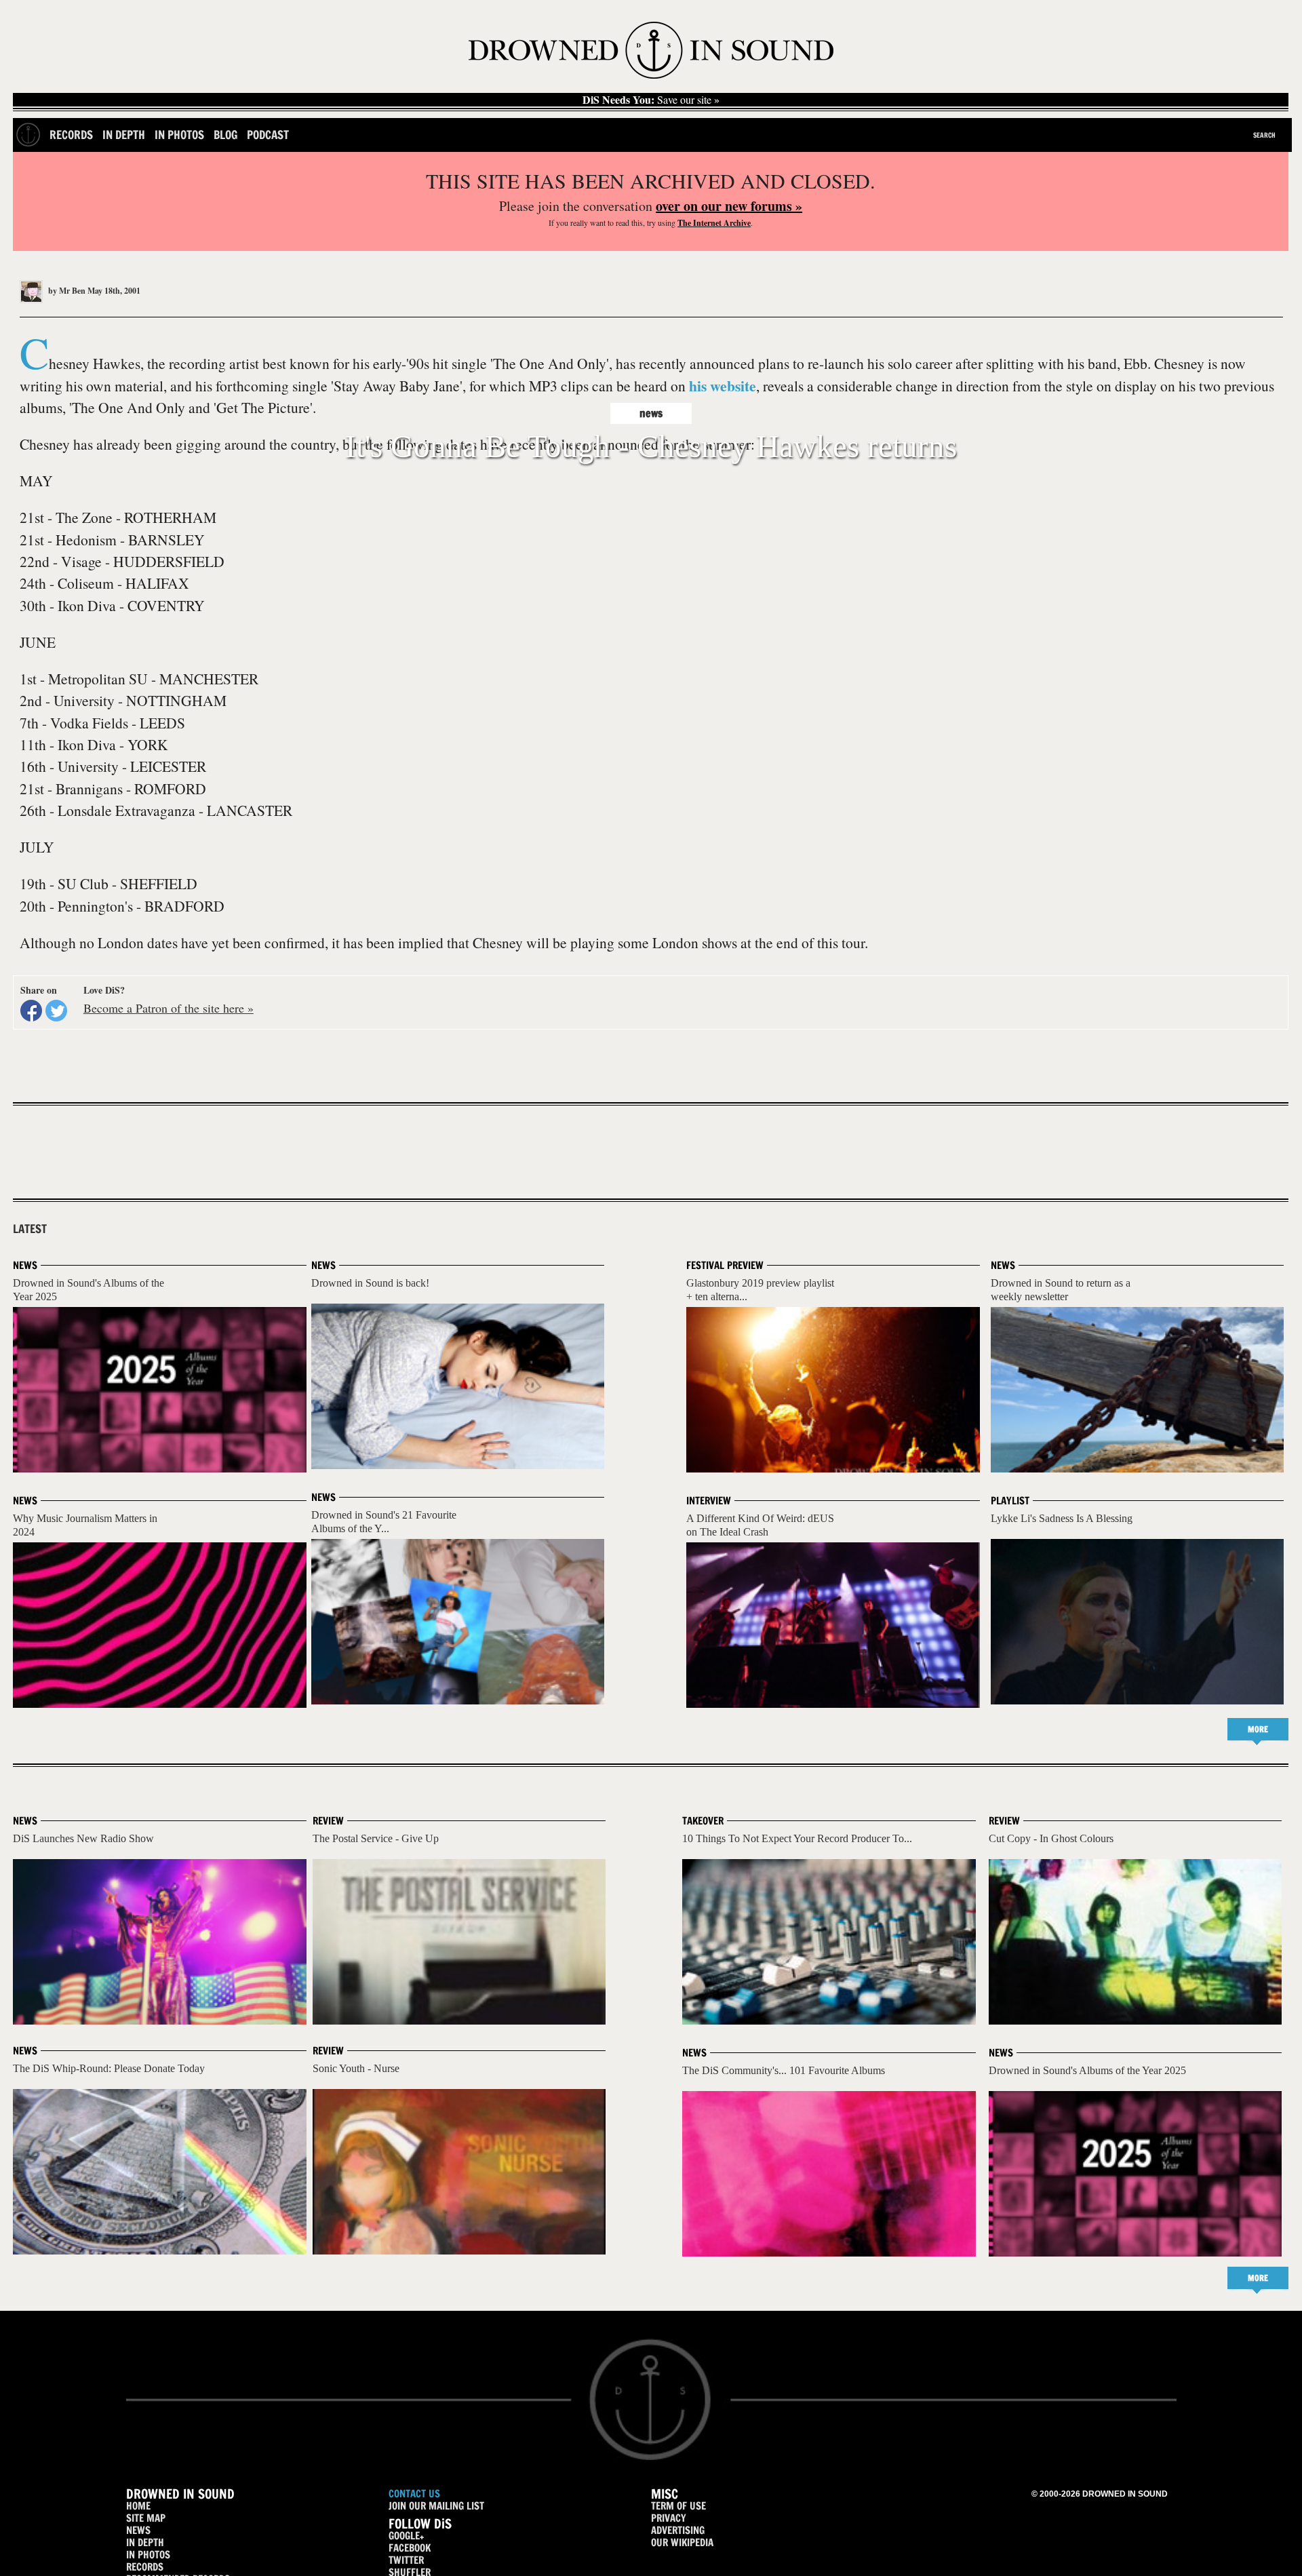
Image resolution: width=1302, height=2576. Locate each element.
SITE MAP (146, 2518)
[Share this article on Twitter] (56, 1011)
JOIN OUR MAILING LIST (436, 2506)
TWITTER (406, 2560)
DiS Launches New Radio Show (83, 1838)
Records (71, 135)
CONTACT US (414, 2494)
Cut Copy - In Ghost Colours (1051, 1838)
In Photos (179, 135)
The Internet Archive (714, 223)
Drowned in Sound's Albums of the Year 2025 (1087, 2070)
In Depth (124, 135)
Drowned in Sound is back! (370, 1283)
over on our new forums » (729, 206)
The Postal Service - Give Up (376, 1838)
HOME (138, 2506)
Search (1264, 135)
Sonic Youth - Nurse (356, 2068)
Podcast (268, 135)
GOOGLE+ (406, 2536)
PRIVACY (669, 2518)
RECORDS (145, 2567)
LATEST (30, 1229)
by (66, 291)
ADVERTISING (678, 2530)
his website (723, 386)
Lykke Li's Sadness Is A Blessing (1062, 1518)
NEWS (138, 2530)
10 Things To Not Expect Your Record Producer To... (797, 1838)
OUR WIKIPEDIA (682, 2542)
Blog (225, 135)
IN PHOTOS (148, 2555)
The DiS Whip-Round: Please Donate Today (109, 2068)
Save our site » (651, 100)
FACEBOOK (410, 2548)
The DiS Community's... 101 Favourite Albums (784, 2070)
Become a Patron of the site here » (169, 1008)
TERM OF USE (678, 2506)
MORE (1258, 1729)
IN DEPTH (145, 2542)
